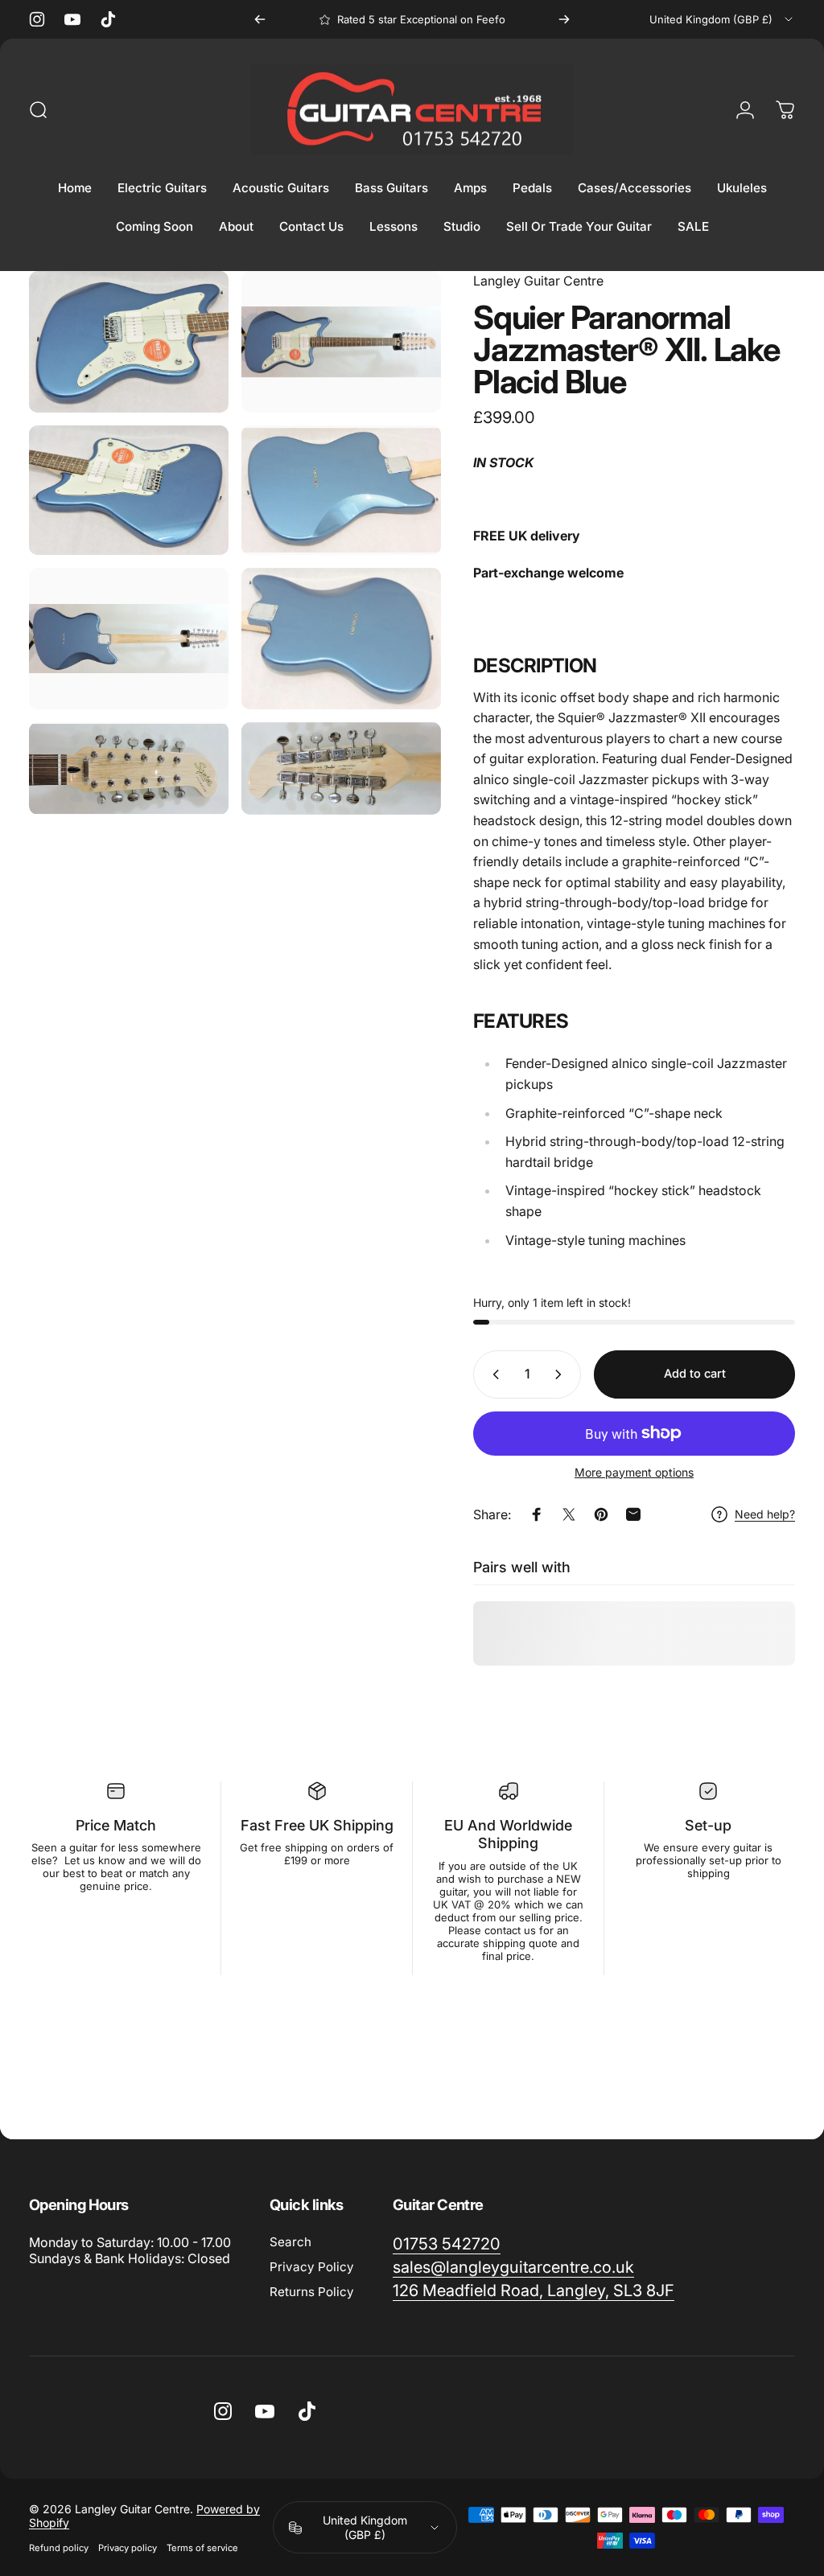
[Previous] (260, 19)
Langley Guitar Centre (538, 281)
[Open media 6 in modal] (341, 639)
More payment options (634, 1472)
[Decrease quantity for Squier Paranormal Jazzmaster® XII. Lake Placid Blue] (492, 1374)
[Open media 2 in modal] (341, 342)
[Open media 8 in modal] (341, 768)
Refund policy (59, 2548)
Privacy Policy (312, 2267)
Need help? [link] (765, 1514)
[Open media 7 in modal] (129, 768)
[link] (447, 2244)
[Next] (564, 19)
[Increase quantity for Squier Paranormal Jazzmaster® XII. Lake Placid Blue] (562, 1374)
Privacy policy (128, 2548)
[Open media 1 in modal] (129, 342)
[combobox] (722, 19)
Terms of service (202, 2548)
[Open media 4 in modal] (341, 490)
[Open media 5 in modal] (129, 639)
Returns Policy (312, 2292)
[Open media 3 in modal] (129, 490)
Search (290, 2242)
